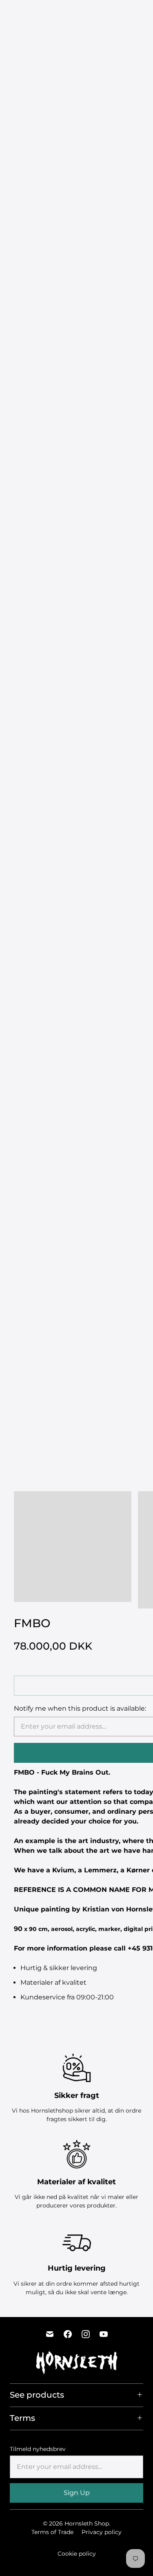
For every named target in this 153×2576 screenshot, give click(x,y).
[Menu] (112, 14)
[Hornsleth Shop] (35, 14)
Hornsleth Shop (87, 2523)
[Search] (129, 14)
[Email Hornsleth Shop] (50, 2334)
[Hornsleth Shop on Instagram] (86, 2334)
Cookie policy (77, 2554)
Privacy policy (102, 2532)
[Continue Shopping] (143, 14)
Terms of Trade (52, 2532)
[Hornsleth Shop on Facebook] (68, 2334)
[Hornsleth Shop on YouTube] (104, 2334)
